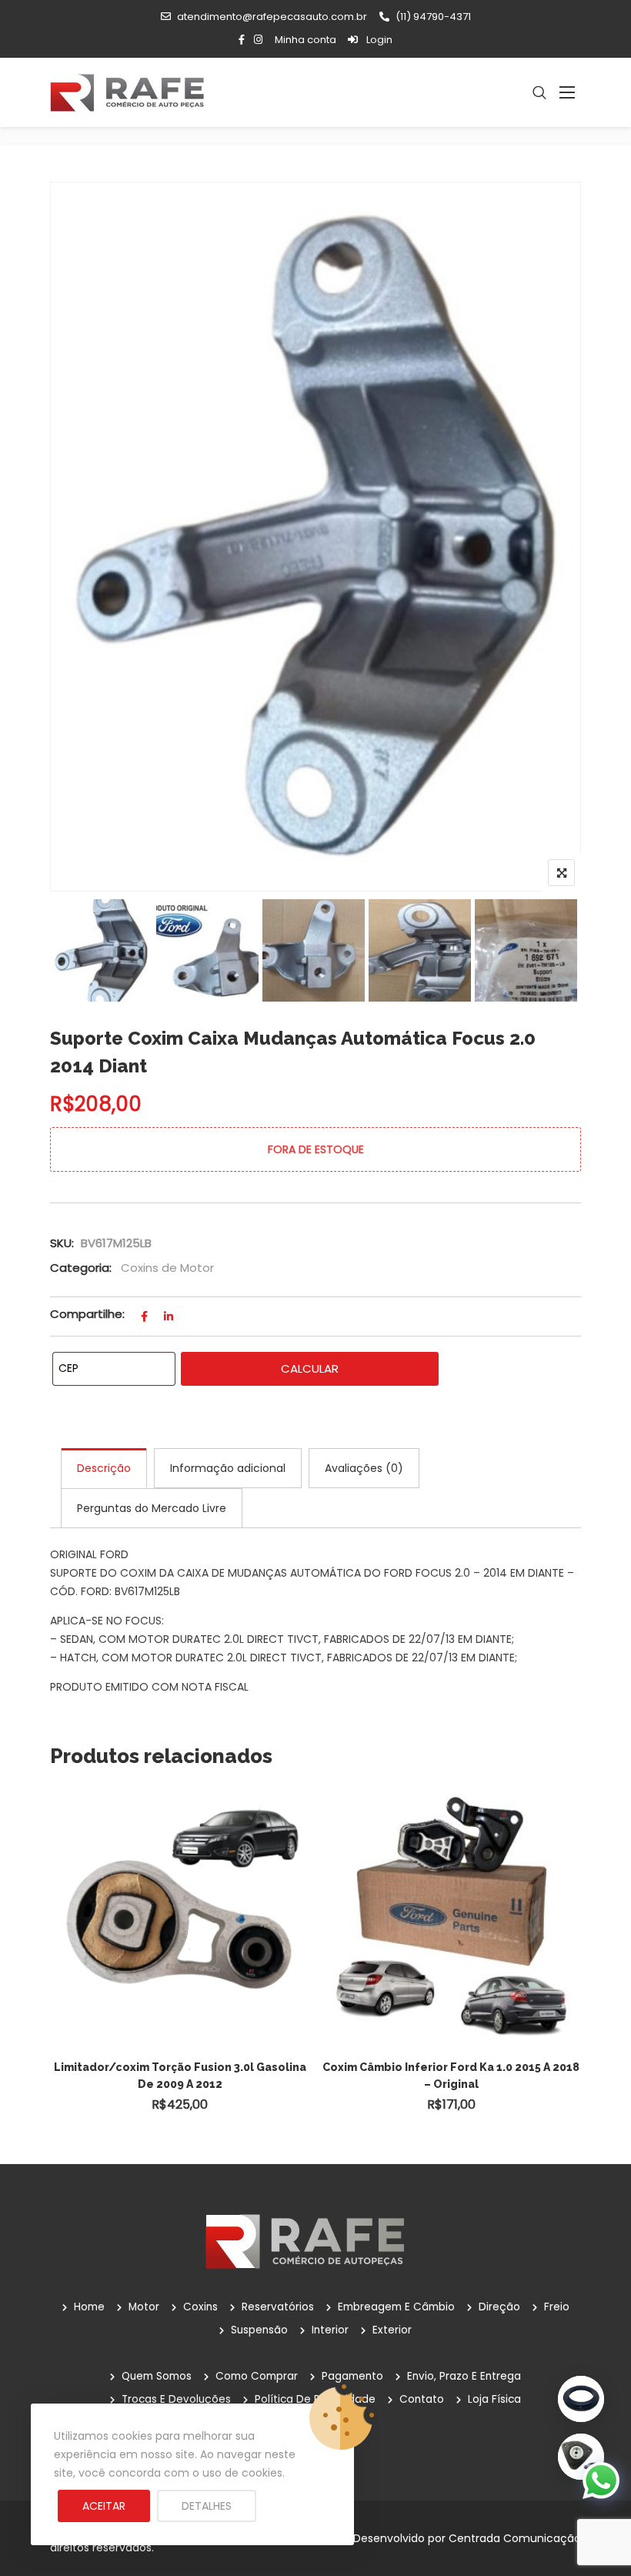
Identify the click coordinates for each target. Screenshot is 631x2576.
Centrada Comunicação (515, 2538)
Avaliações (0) (364, 1468)
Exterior (392, 2330)
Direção (499, 2307)
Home (89, 2307)
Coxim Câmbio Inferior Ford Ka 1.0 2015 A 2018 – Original (451, 2076)
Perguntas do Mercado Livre (152, 1508)
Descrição (104, 1468)
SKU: (62, 1243)
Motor (144, 2307)
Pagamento (352, 2376)
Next (556, 950)
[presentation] (61, 1970)
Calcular (310, 1368)
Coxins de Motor (167, 1268)
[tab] (104, 1468)
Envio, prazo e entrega (464, 2376)
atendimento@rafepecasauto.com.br (272, 17)
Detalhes (207, 2506)
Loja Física (494, 2399)
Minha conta (305, 40)
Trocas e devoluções (176, 2399)
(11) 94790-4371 (433, 17)
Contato (422, 2399)
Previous (75, 950)
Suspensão (259, 2330)
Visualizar (187, 1884)
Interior (330, 2330)
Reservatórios (278, 2307)
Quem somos (157, 2376)
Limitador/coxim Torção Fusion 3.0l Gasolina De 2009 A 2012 (180, 2076)
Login (378, 40)
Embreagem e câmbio (396, 2307)
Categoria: (81, 1268)
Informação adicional (228, 1468)
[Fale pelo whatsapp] (601, 2480)
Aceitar (104, 2506)
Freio (557, 2307)
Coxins (200, 2307)
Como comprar (257, 2376)
